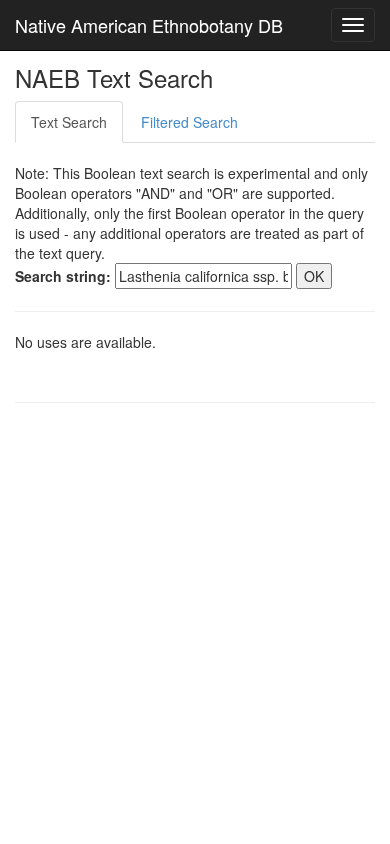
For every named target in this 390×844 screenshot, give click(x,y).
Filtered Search (189, 122)
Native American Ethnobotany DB (149, 25)
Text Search (69, 122)
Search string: (63, 276)
